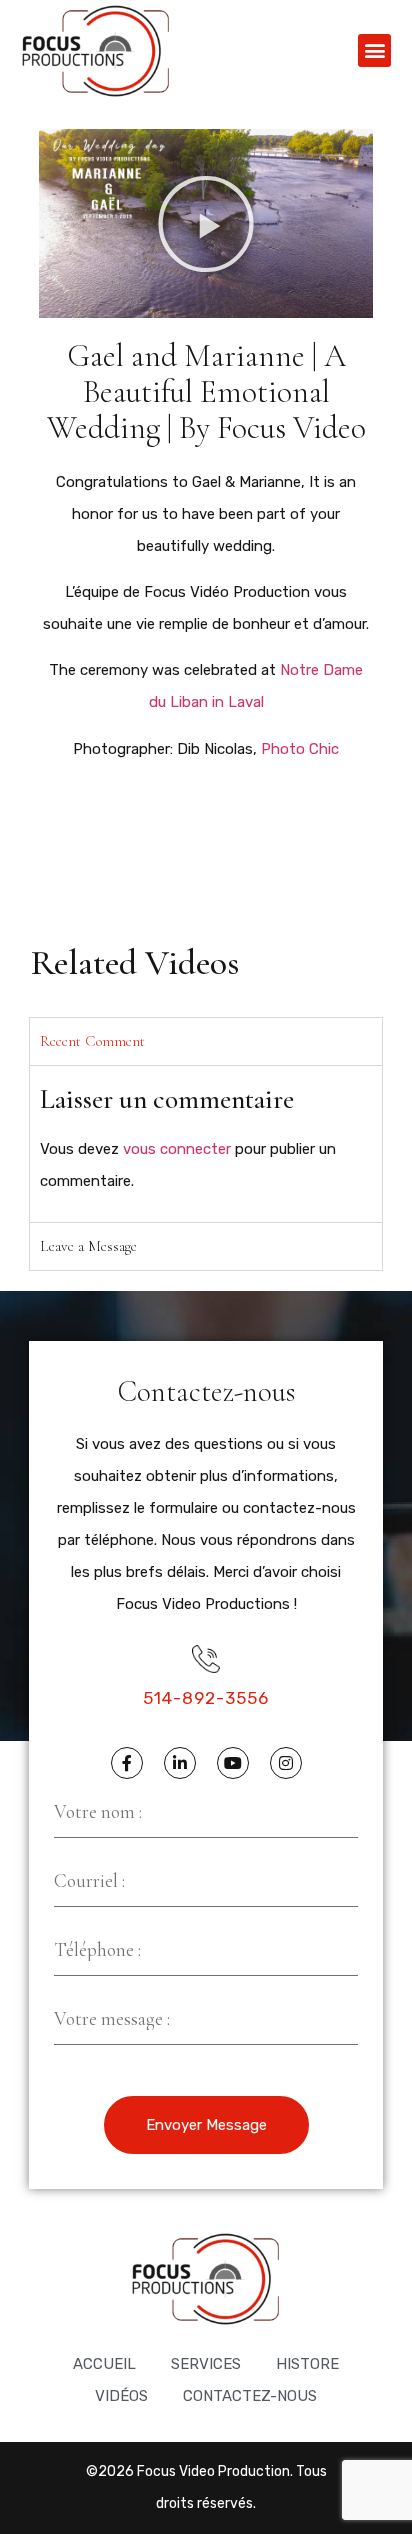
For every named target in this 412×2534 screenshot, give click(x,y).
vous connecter (177, 1149)
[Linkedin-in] (180, 1763)
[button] (374, 50)
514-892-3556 (206, 1698)
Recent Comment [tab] (92, 1041)
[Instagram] (286, 1763)
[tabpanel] (206, 1143)
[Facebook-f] (127, 1763)
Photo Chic (300, 749)
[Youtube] (233, 1763)
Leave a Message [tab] (88, 1246)
